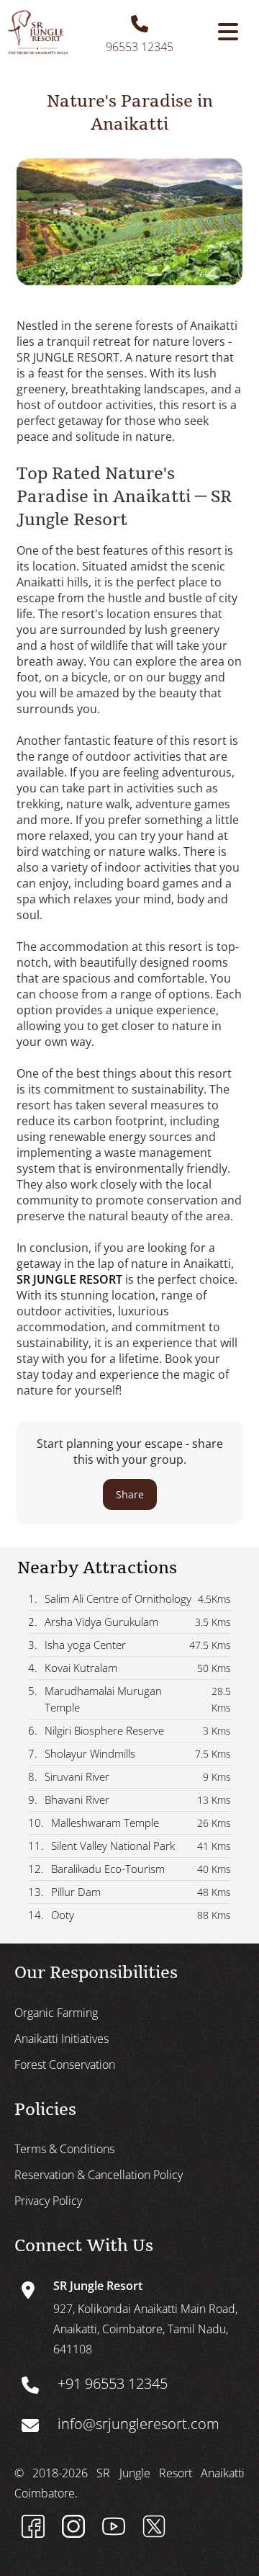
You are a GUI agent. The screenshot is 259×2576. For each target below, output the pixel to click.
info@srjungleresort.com (138, 2424)
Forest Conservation (65, 2065)
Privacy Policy (48, 2201)
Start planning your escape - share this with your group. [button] (130, 1468)
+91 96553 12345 (113, 2383)
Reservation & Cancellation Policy (99, 2175)
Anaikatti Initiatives (62, 2039)
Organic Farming (56, 2013)
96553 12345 (140, 47)
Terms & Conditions (64, 2149)
